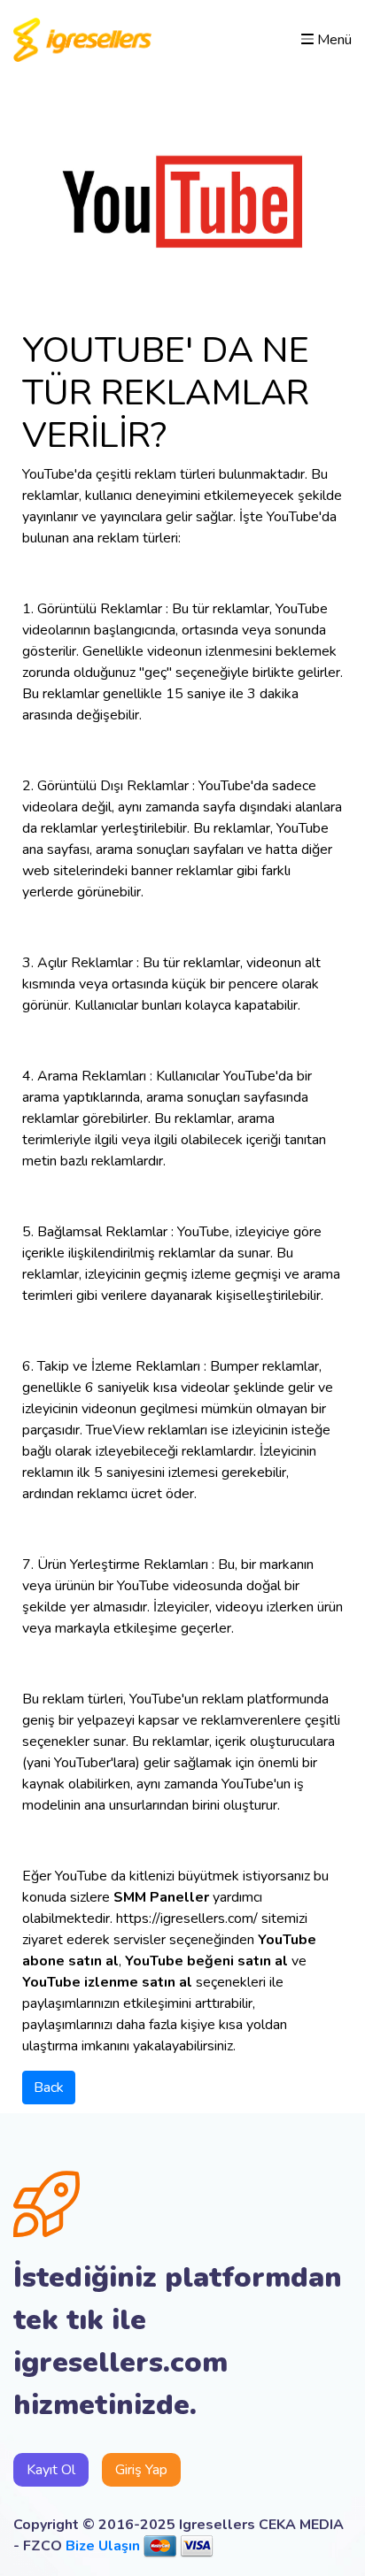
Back (49, 2088)
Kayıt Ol (51, 2470)
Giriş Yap (141, 2470)
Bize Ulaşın (103, 2546)
